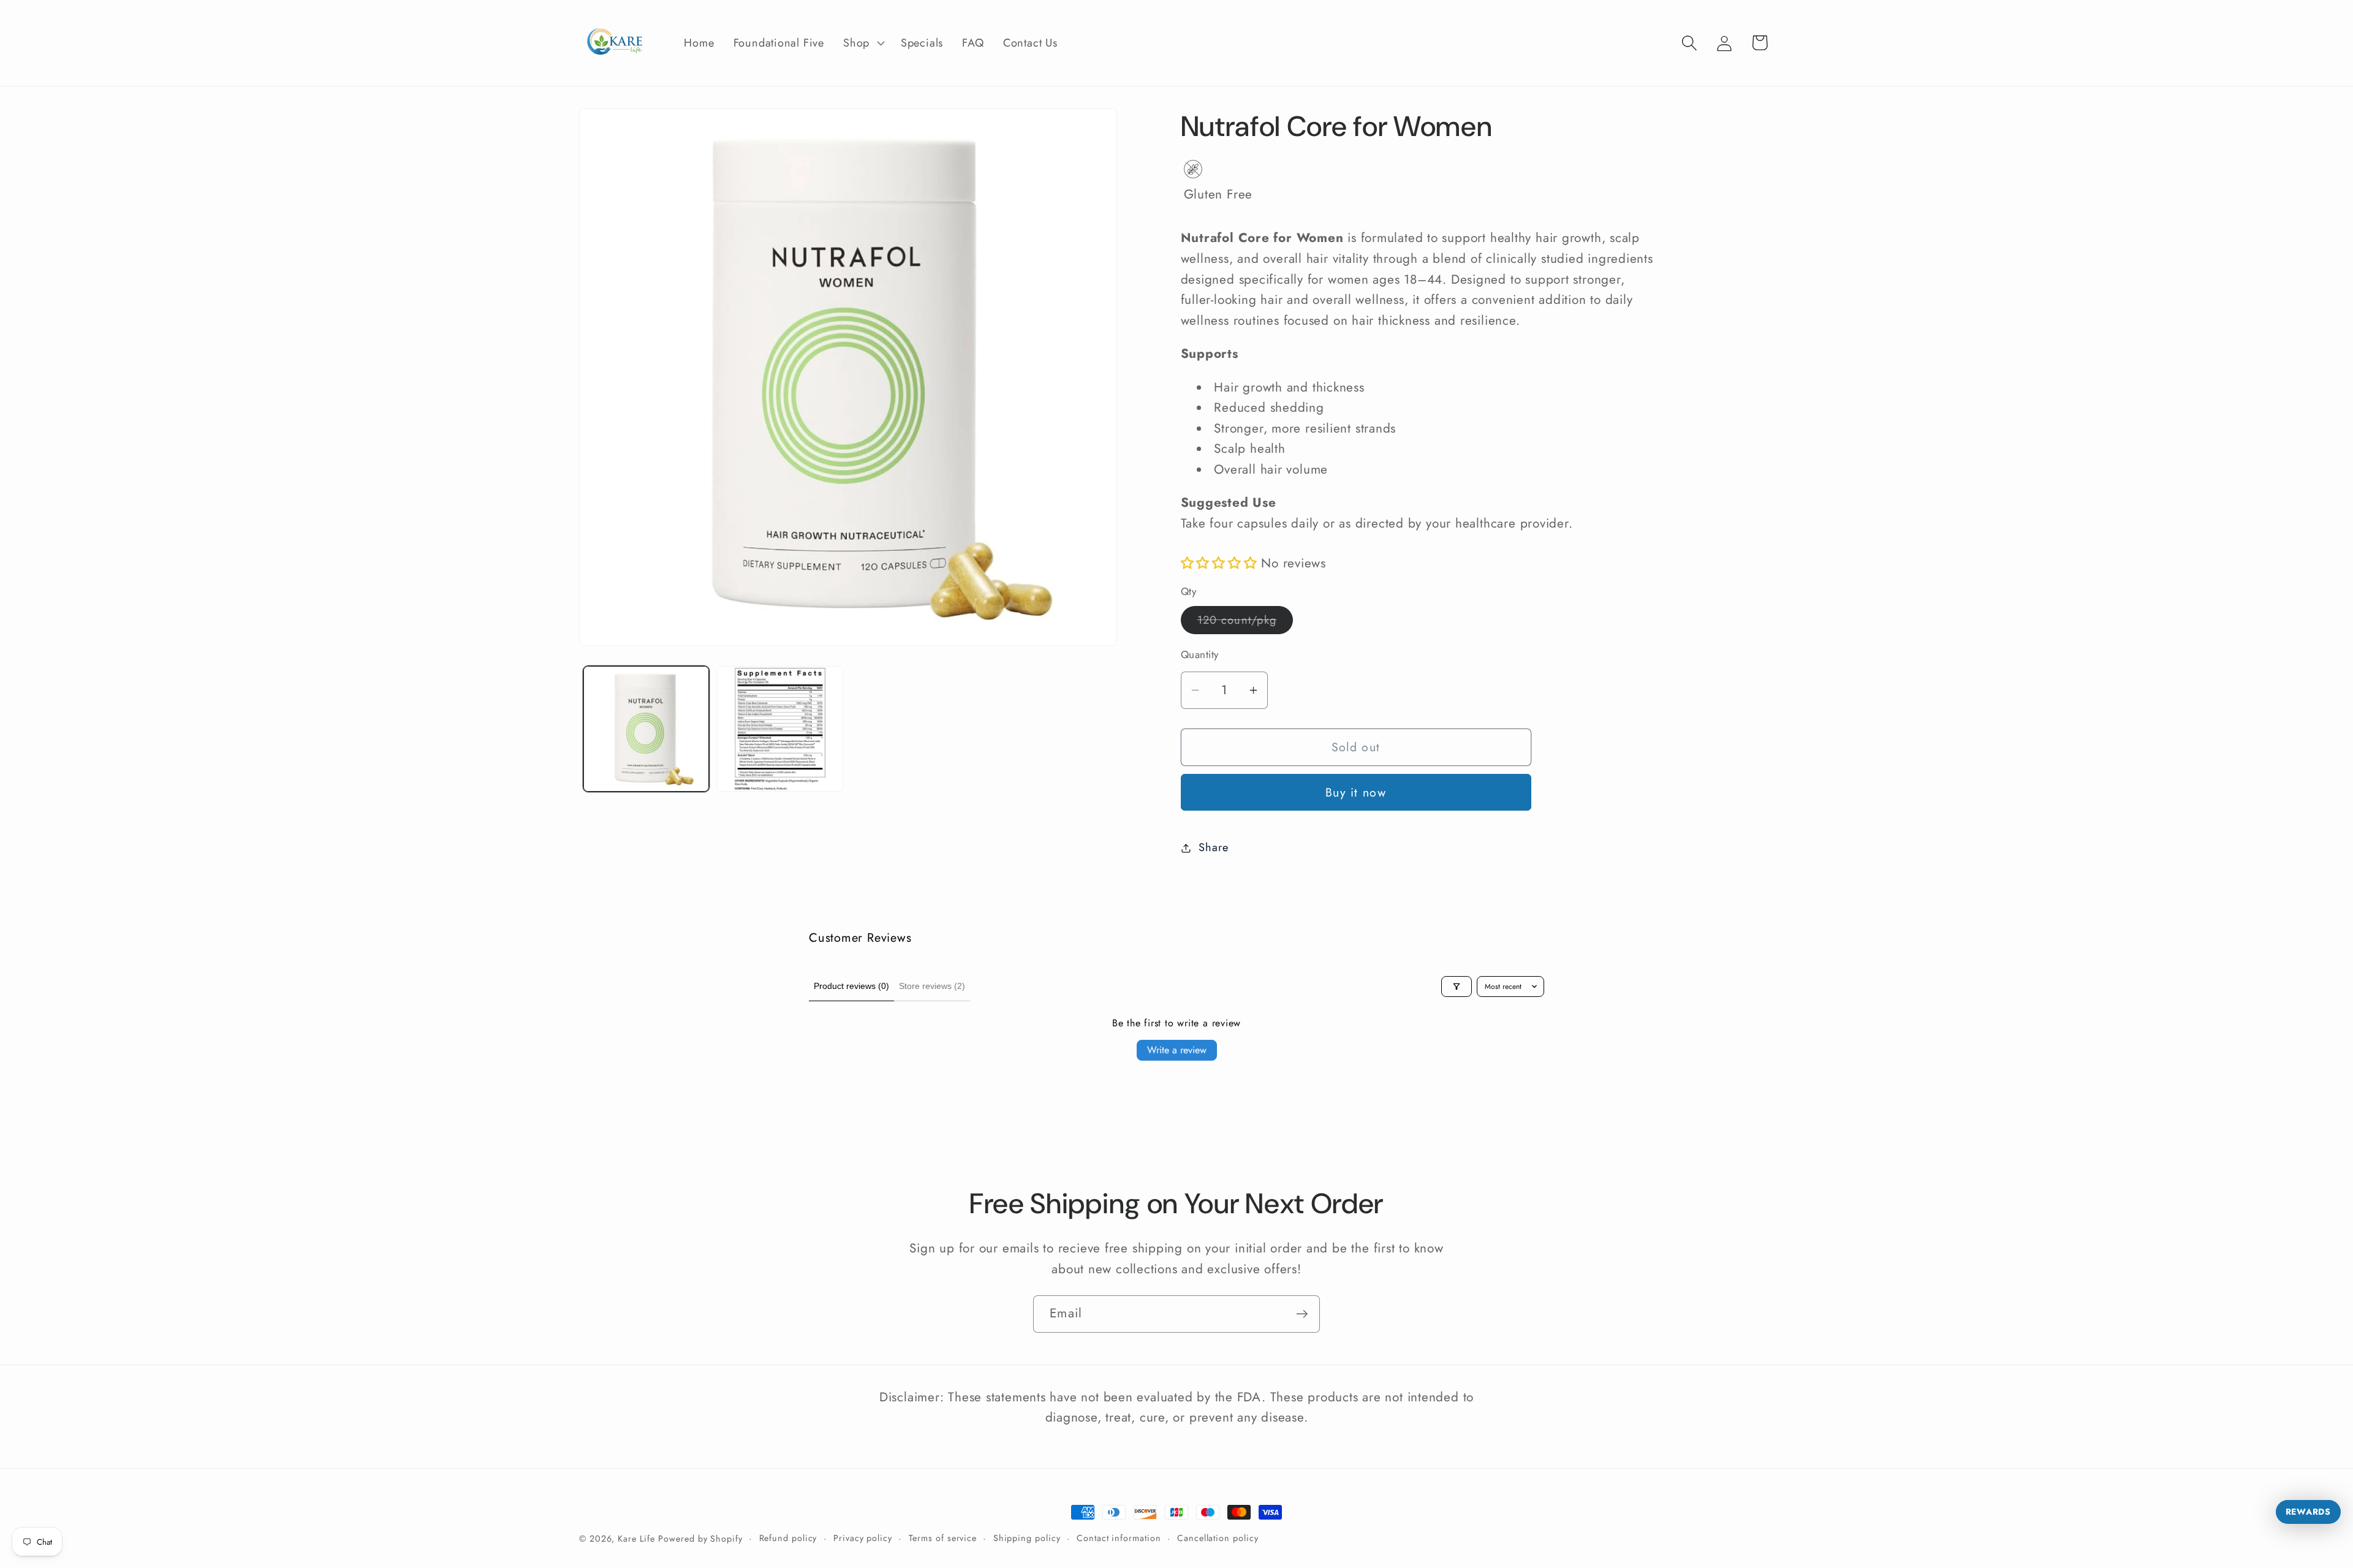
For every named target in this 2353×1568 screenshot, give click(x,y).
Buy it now (1356, 792)
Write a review (1177, 1050)
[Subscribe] (1302, 1314)
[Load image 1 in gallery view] (646, 729)
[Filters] (1457, 987)
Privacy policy (863, 1538)
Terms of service (943, 1538)
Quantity (1200, 655)
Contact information (1119, 1538)
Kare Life (636, 1539)
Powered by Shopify (700, 1539)
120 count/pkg (1245, 623)
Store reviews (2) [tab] (932, 986)
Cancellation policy (1218, 1538)
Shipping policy (1027, 1538)
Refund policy (788, 1538)
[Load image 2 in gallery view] (780, 729)
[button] (863, 43)
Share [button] (1213, 847)
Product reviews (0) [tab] (851, 986)
